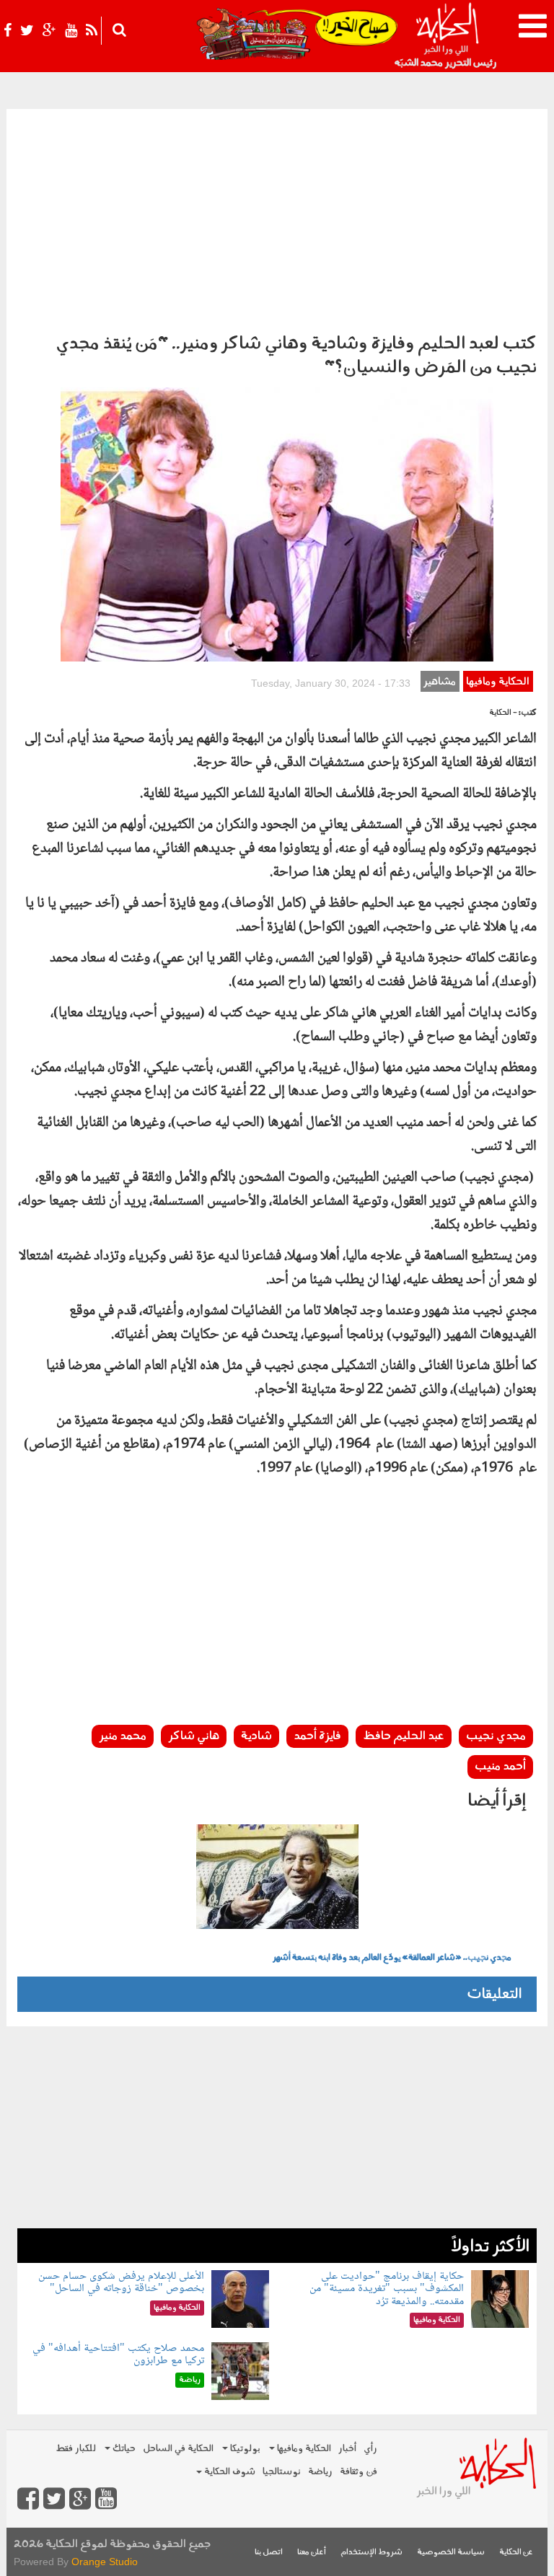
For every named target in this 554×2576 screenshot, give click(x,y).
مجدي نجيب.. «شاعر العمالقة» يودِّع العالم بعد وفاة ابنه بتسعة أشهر (392, 1958)
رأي (370, 2449)
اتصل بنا (269, 2553)
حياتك (123, 2449)
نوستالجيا (282, 2472)
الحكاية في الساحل (178, 2449)
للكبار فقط (76, 2449)
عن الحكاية (516, 2553)
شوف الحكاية (229, 2472)
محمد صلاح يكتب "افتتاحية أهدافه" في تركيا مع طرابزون (118, 2355)
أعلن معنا (312, 2553)
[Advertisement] (277, 217)
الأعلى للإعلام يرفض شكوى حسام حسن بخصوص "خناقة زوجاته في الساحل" (121, 2283)
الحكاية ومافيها (498, 682)
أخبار (347, 2449)
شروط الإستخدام (371, 2553)
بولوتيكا (244, 2449)
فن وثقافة (359, 2472)
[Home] (447, 36)
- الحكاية (503, 713)
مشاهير (440, 682)
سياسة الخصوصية (451, 2553)
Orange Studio (105, 2562)
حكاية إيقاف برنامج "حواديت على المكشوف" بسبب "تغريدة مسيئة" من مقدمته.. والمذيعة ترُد (387, 2289)
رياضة (320, 2472)
